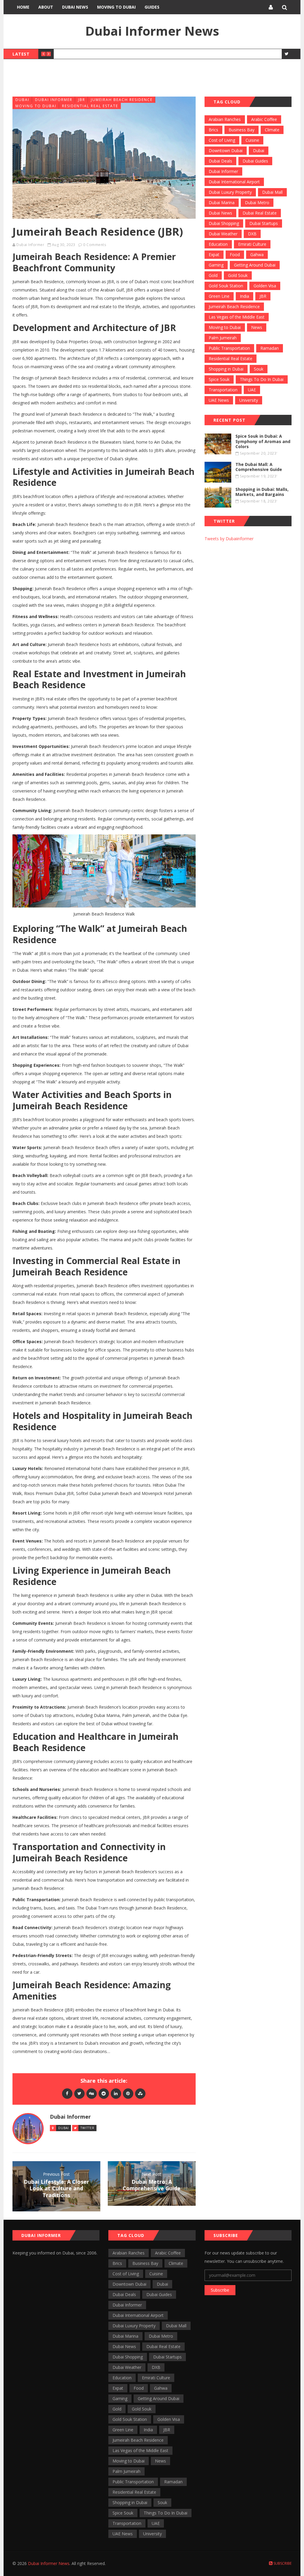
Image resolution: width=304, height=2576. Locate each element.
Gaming (216, 265)
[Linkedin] (116, 2093)
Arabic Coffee (264, 119)
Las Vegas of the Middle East (237, 317)
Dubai (22, 100)
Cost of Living (222, 140)
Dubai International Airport (234, 182)
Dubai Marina (222, 203)
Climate (272, 130)
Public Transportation (229, 348)
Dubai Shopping (224, 223)
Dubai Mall (272, 192)
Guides (152, 7)
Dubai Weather (223, 234)
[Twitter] (79, 2093)
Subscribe (220, 2290)
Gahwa (257, 255)
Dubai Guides (255, 161)
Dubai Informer (54, 100)
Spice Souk (219, 379)
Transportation (223, 390)
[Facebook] (67, 2093)
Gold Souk (238, 275)
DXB (252, 234)
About (46, 7)
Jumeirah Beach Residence (122, 100)
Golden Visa (265, 286)
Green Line (219, 296)
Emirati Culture (252, 244)
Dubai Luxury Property (230, 192)
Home (23, 7)
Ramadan (270, 348)
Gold (213, 275)
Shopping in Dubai (226, 369)
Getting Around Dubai (255, 265)
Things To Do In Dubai (262, 379)
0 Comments (95, 245)
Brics (213, 130)
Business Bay (242, 130)
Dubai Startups (264, 223)
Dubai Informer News (152, 31)
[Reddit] (104, 2093)
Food (235, 255)
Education (218, 244)
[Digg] (92, 2093)
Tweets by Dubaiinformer (229, 539)
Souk (259, 369)
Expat (214, 255)
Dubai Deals (220, 161)
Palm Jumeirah (223, 338)
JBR (82, 100)
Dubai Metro (257, 203)
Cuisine (252, 140)
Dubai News (75, 7)
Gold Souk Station (226, 286)
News (257, 327)
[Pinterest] (128, 2093)
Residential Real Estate (90, 106)
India (244, 296)
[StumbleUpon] (140, 2093)
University (249, 400)
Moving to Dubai (116, 7)
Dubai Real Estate (260, 213)
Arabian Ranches (225, 119)
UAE (252, 390)
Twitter (87, 2128)
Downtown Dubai (226, 151)
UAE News (219, 400)
